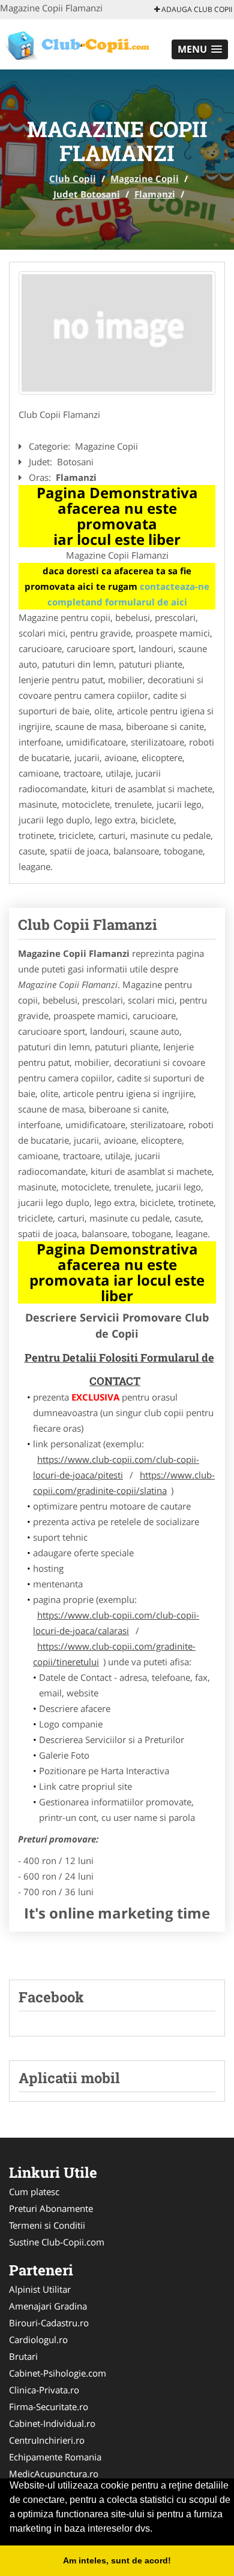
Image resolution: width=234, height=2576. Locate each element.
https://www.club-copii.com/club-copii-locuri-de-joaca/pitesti (116, 1467)
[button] (200, 49)
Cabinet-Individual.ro (52, 2423)
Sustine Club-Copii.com (57, 2242)
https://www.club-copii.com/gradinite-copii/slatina (124, 1483)
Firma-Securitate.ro (49, 2407)
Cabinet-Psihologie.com (58, 2373)
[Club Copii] (79, 43)
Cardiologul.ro (38, 2339)
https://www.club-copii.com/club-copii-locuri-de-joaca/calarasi (116, 1623)
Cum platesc (34, 2192)
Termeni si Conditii (47, 2225)
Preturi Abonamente (51, 2208)
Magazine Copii (145, 178)
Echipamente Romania (55, 2457)
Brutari (23, 2356)
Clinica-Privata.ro (44, 2390)
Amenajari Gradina (48, 2306)
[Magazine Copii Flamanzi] (117, 333)
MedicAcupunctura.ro (54, 2474)
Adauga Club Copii (196, 9)
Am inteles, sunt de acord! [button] (117, 2560)
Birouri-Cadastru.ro (49, 2323)
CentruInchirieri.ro (47, 2440)
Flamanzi (155, 194)
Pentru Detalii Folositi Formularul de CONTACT (119, 1369)
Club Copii (73, 178)
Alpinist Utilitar (40, 2289)
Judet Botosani (87, 194)
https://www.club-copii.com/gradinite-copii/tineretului (114, 1654)
